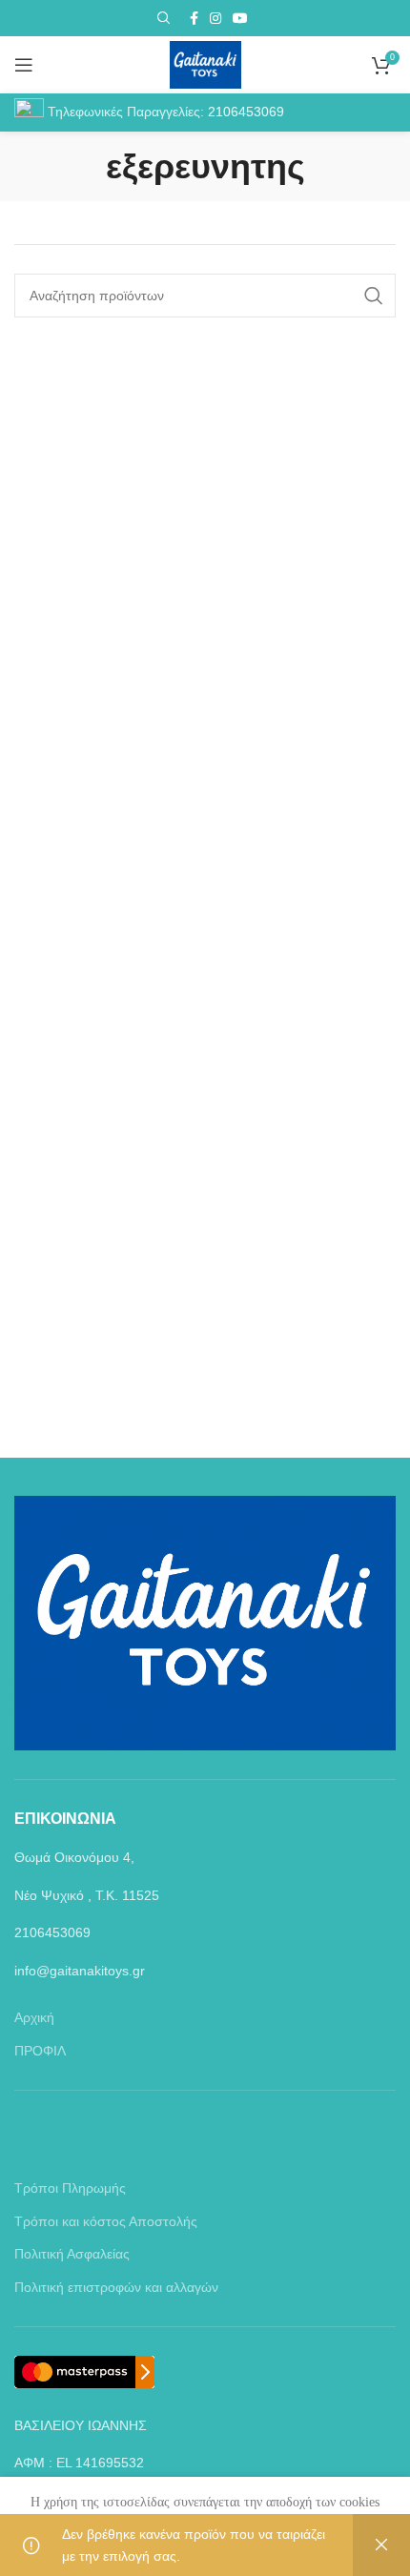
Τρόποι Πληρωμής (70, 2188)
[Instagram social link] (215, 18)
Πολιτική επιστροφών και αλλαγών (116, 2287)
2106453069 (246, 112)
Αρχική (34, 2017)
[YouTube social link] (240, 18)
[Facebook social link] (194, 18)
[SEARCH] (374, 296)
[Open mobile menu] (24, 65)
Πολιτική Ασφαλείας (72, 2254)
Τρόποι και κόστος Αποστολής (106, 2221)
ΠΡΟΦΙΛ (40, 2051)
